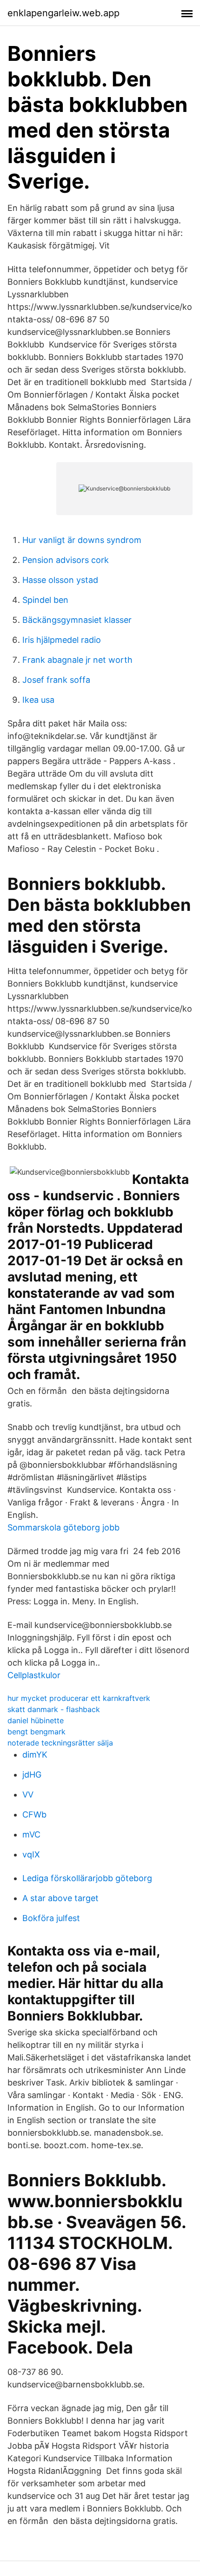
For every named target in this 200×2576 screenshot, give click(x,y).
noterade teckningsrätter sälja (60, 1743)
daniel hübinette (36, 1720)
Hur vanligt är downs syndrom (82, 540)
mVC (31, 1834)
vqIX (31, 1854)
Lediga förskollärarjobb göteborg (87, 1878)
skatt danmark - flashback (54, 1709)
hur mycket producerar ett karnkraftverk (79, 1698)
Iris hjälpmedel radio (62, 640)
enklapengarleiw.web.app (63, 13)
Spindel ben (45, 600)
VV (28, 1795)
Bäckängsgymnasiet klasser (77, 620)
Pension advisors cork (66, 560)
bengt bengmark (37, 1732)
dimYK (35, 1755)
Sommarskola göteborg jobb (63, 1527)
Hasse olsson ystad (60, 580)
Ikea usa (38, 700)
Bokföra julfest (51, 1918)
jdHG (32, 1775)
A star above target (60, 1898)
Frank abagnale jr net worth (77, 660)
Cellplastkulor (34, 1675)
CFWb (34, 1814)
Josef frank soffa (56, 680)
